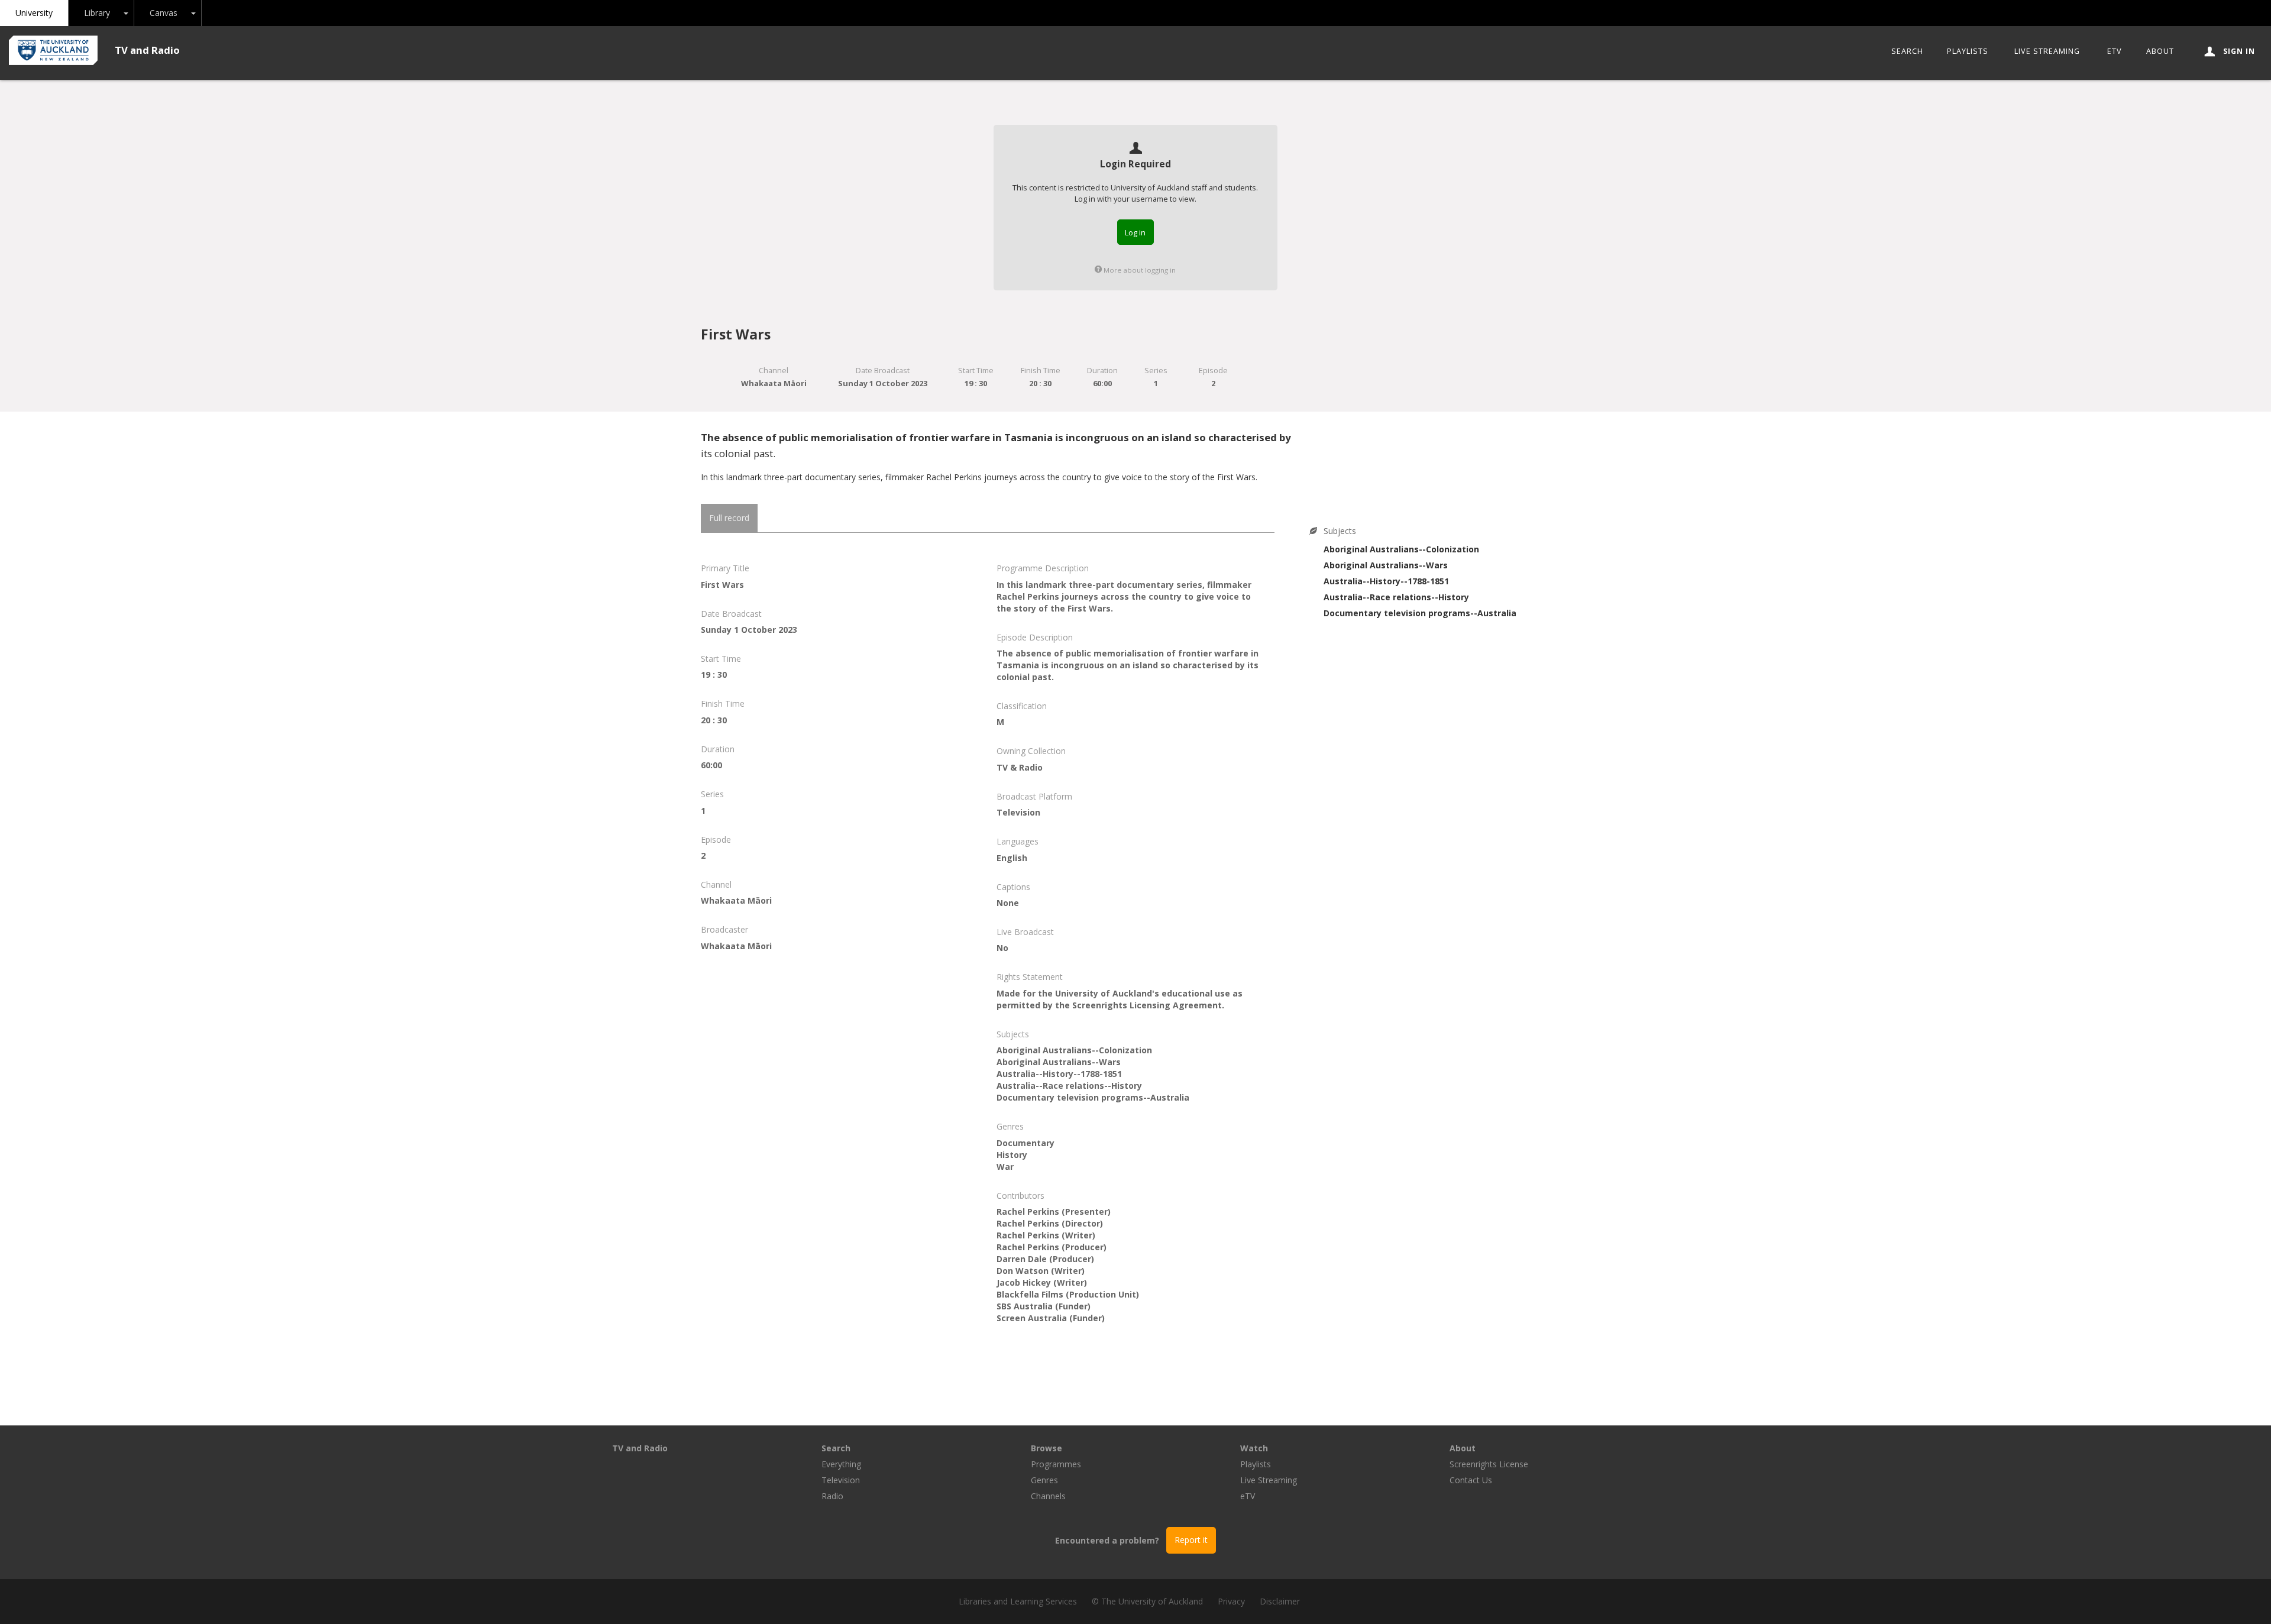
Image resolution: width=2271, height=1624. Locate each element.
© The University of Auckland (1147, 1601)
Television (841, 1480)
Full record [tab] (729, 518)
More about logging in (1139, 270)
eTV (2115, 51)
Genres (1044, 1480)
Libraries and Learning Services (1018, 1601)
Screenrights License (1489, 1464)
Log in (1135, 232)
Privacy (1231, 1601)
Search (1907, 51)
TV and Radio (147, 50)
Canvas (164, 13)
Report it (1191, 1540)
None (1008, 903)
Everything (841, 1464)
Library (97, 13)
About (2160, 51)
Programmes (1056, 1464)
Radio (832, 1496)
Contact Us (1471, 1480)
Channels (1048, 1496)
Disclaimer (1280, 1601)
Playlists (1968, 51)
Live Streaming (2047, 51)
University (34, 13)
